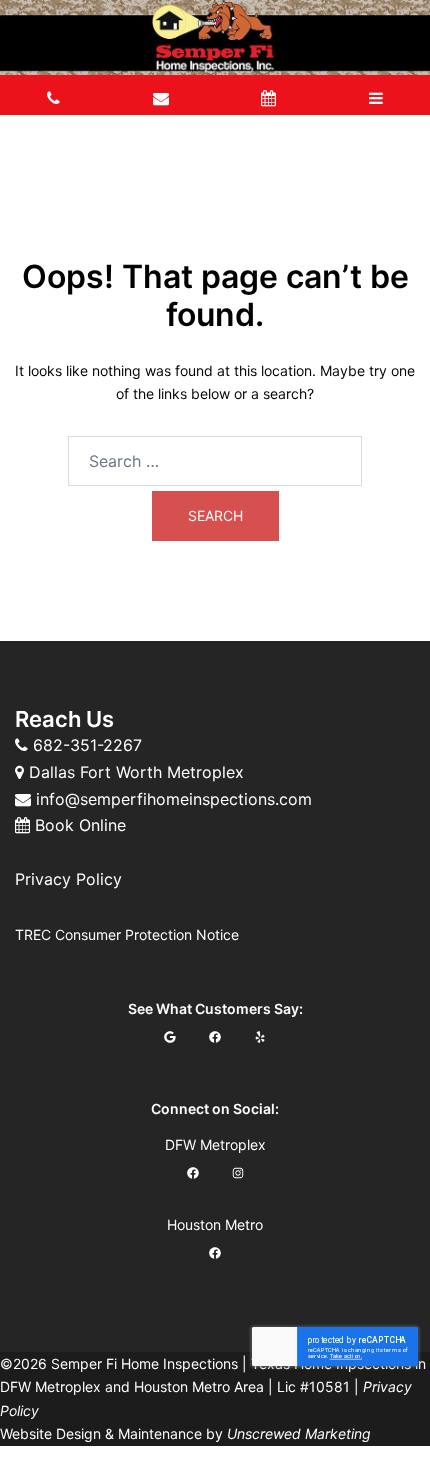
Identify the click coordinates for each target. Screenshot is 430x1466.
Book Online (80, 825)
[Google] (170, 1036)
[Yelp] (260, 1036)
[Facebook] (215, 1036)
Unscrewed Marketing (299, 1433)
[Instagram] (237, 1172)
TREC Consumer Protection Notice (127, 934)
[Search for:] (215, 461)
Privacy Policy (68, 879)
